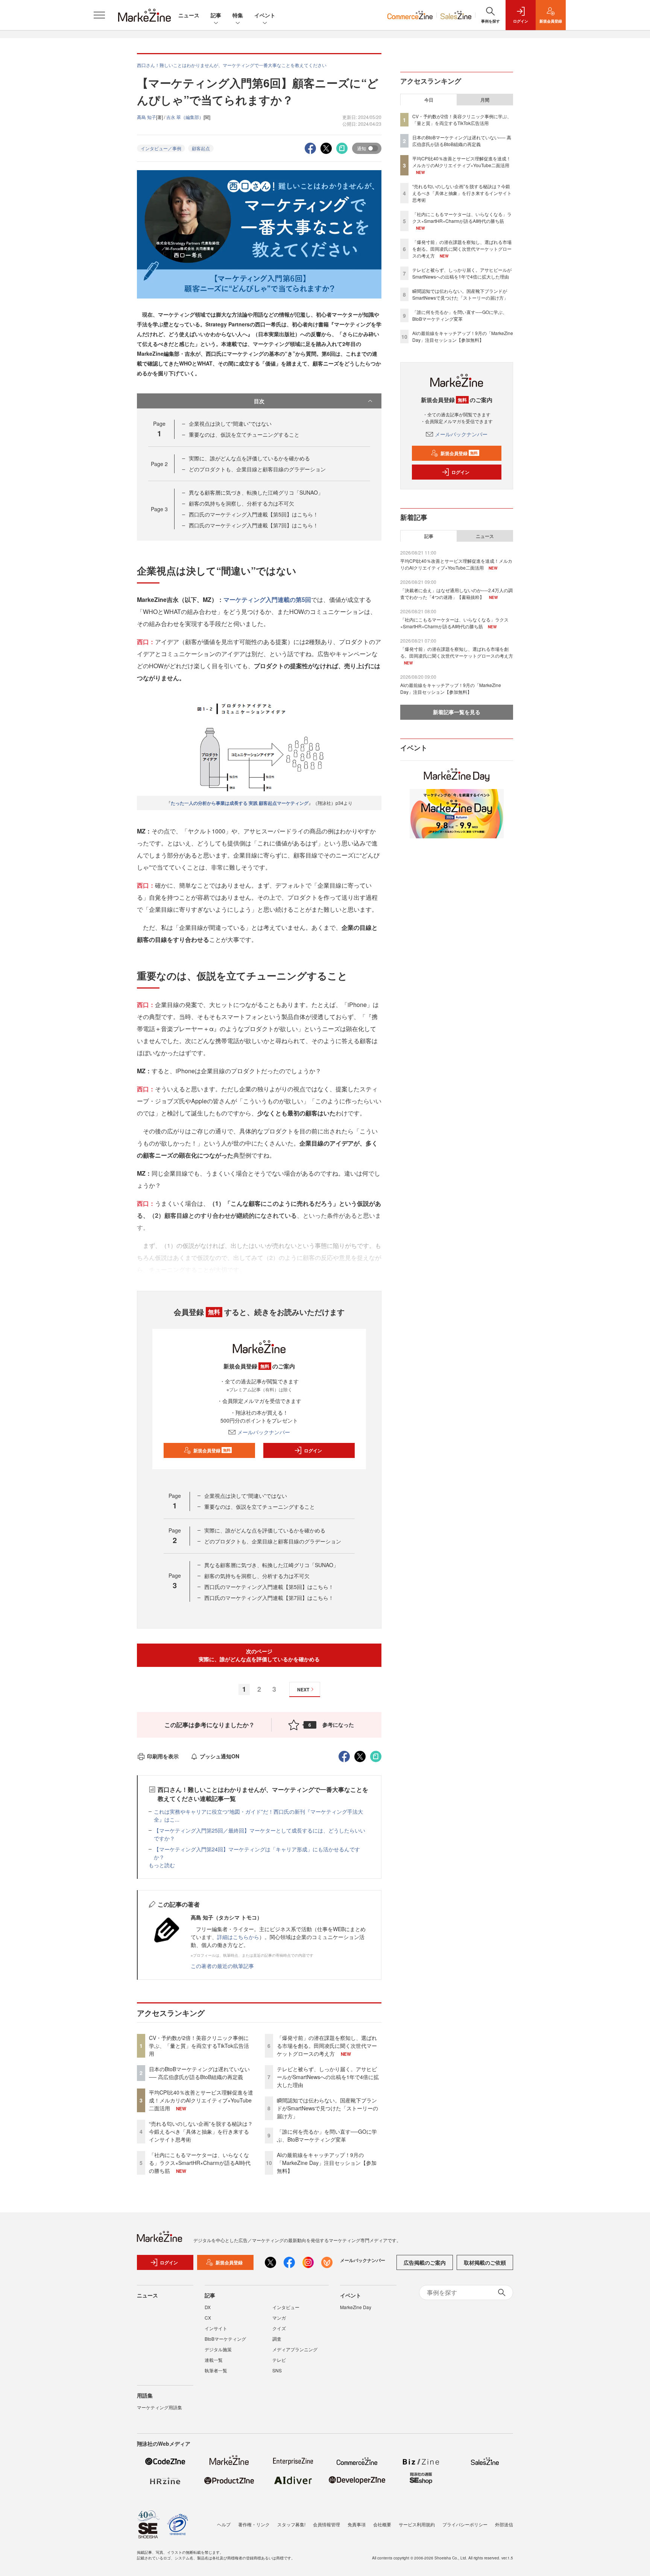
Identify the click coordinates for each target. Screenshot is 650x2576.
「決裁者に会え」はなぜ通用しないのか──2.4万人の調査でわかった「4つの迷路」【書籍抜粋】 (456, 593)
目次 (259, 401)
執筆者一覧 (216, 2370)
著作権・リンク (254, 2524)
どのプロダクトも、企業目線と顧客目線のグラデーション (257, 469)
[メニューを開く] (99, 15)
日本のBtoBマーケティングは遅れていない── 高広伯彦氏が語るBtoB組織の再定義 (199, 2073)
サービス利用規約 (417, 2524)
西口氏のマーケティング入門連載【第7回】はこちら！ (254, 525)
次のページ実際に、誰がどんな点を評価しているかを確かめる (259, 1655)
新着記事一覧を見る (457, 712)
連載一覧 (214, 2360)
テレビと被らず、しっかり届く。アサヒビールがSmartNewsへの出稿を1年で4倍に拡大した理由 (328, 2077)
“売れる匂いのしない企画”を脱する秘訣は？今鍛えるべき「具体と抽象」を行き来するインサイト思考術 (201, 2131)
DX (208, 2307)
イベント (265, 15)
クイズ (279, 2328)
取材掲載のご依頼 (485, 2262)
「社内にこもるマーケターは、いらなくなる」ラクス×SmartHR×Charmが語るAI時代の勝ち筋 (200, 2163)
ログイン (313, 1450)
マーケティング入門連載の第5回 (267, 599)
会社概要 (382, 2524)
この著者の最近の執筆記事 (222, 1966)
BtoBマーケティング (225, 2339)
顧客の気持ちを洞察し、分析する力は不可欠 (241, 503)
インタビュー (286, 2307)
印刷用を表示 (163, 1756)
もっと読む (162, 1865)
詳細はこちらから (238, 1937)
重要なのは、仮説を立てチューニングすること (244, 434)
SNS (277, 2370)
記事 (216, 15)
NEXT (303, 1689)
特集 (238, 15)
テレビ (279, 2360)
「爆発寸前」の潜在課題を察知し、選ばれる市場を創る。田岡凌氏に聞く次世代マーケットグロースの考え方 (327, 2046)
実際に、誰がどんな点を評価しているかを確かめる (249, 458)
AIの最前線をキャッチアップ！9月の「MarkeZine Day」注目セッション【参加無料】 (327, 2163)
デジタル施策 (218, 2349)
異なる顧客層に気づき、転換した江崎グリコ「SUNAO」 (256, 492)
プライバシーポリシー (465, 2524)
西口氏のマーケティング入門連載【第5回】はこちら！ (254, 514)
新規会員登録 (212, 1450)
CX (208, 2318)
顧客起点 (201, 148)
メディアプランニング (295, 2349)
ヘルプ (224, 2524)
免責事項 (357, 2524)
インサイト (216, 2328)
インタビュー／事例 (161, 148)
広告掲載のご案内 (425, 2262)
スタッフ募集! (291, 2524)
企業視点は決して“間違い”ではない (230, 423)
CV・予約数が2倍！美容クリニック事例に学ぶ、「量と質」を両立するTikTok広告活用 (199, 2046)
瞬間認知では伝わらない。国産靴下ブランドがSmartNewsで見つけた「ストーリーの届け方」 (327, 2108)
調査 (277, 2339)
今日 (429, 100)
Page (159, 464)
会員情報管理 (327, 2524)
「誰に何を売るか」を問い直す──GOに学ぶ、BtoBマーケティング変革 (327, 2135)
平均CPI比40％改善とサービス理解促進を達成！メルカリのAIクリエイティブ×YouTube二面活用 (201, 2100)
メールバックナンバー (264, 1432)
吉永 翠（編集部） (185, 117)
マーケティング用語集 (159, 2407)
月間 (485, 100)
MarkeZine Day (356, 2307)
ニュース (189, 15)
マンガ (279, 2318)
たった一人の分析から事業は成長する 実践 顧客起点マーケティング (240, 803)
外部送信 (504, 2524)
